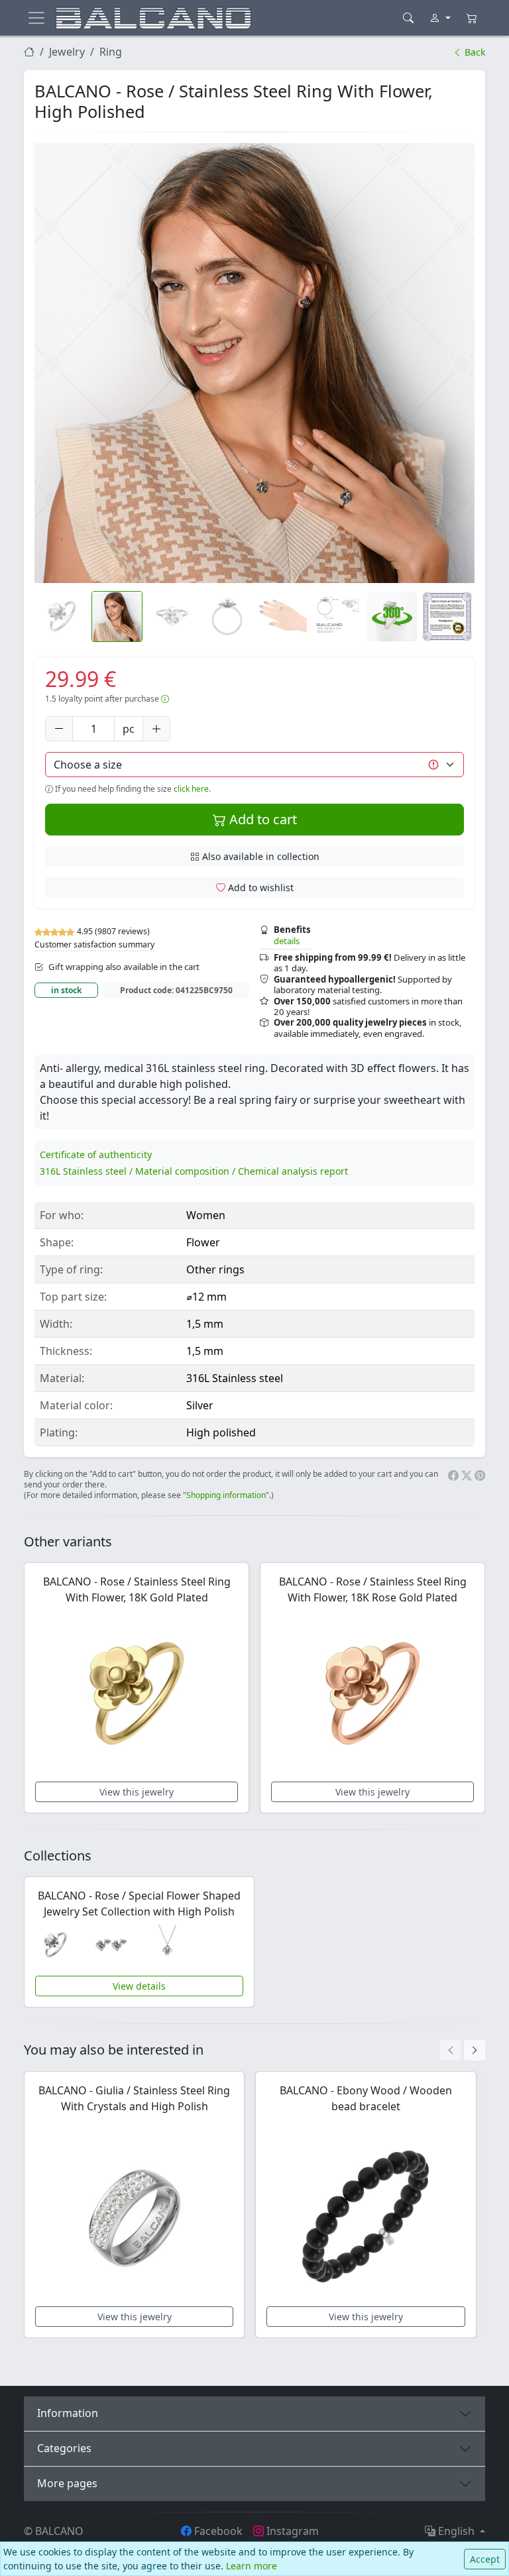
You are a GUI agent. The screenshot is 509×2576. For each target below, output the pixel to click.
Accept (485, 2559)
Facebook (217, 2531)
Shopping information (226, 1495)
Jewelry (67, 52)
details (287, 941)
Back (474, 52)
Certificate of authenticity (96, 1154)
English (456, 2531)
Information (68, 2413)
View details (139, 1986)
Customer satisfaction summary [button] (94, 944)
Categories (64, 2448)
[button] (254, 363)
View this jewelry (137, 1792)
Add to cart (261, 819)
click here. (192, 789)
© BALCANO (54, 2531)
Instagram (291, 2531)
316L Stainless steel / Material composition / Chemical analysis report (194, 1171)
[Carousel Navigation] (463, 2050)
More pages (67, 2483)
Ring (111, 52)
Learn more (252, 2566)
